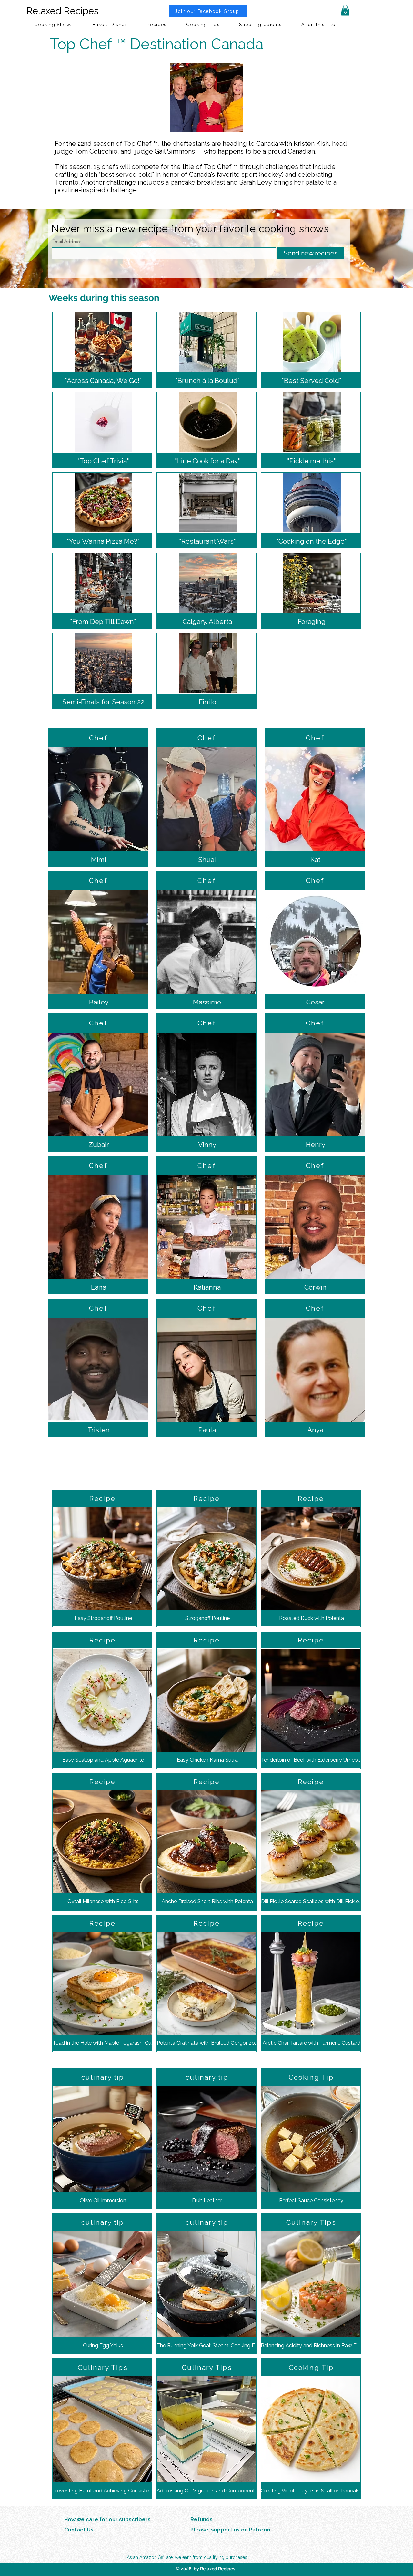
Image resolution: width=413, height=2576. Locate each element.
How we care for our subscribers (107, 2519)
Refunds (201, 2519)
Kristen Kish (311, 144)
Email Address (67, 241)
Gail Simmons (175, 151)
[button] (345, 10)
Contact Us (79, 2530)
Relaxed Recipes (62, 11)
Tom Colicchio (96, 151)
